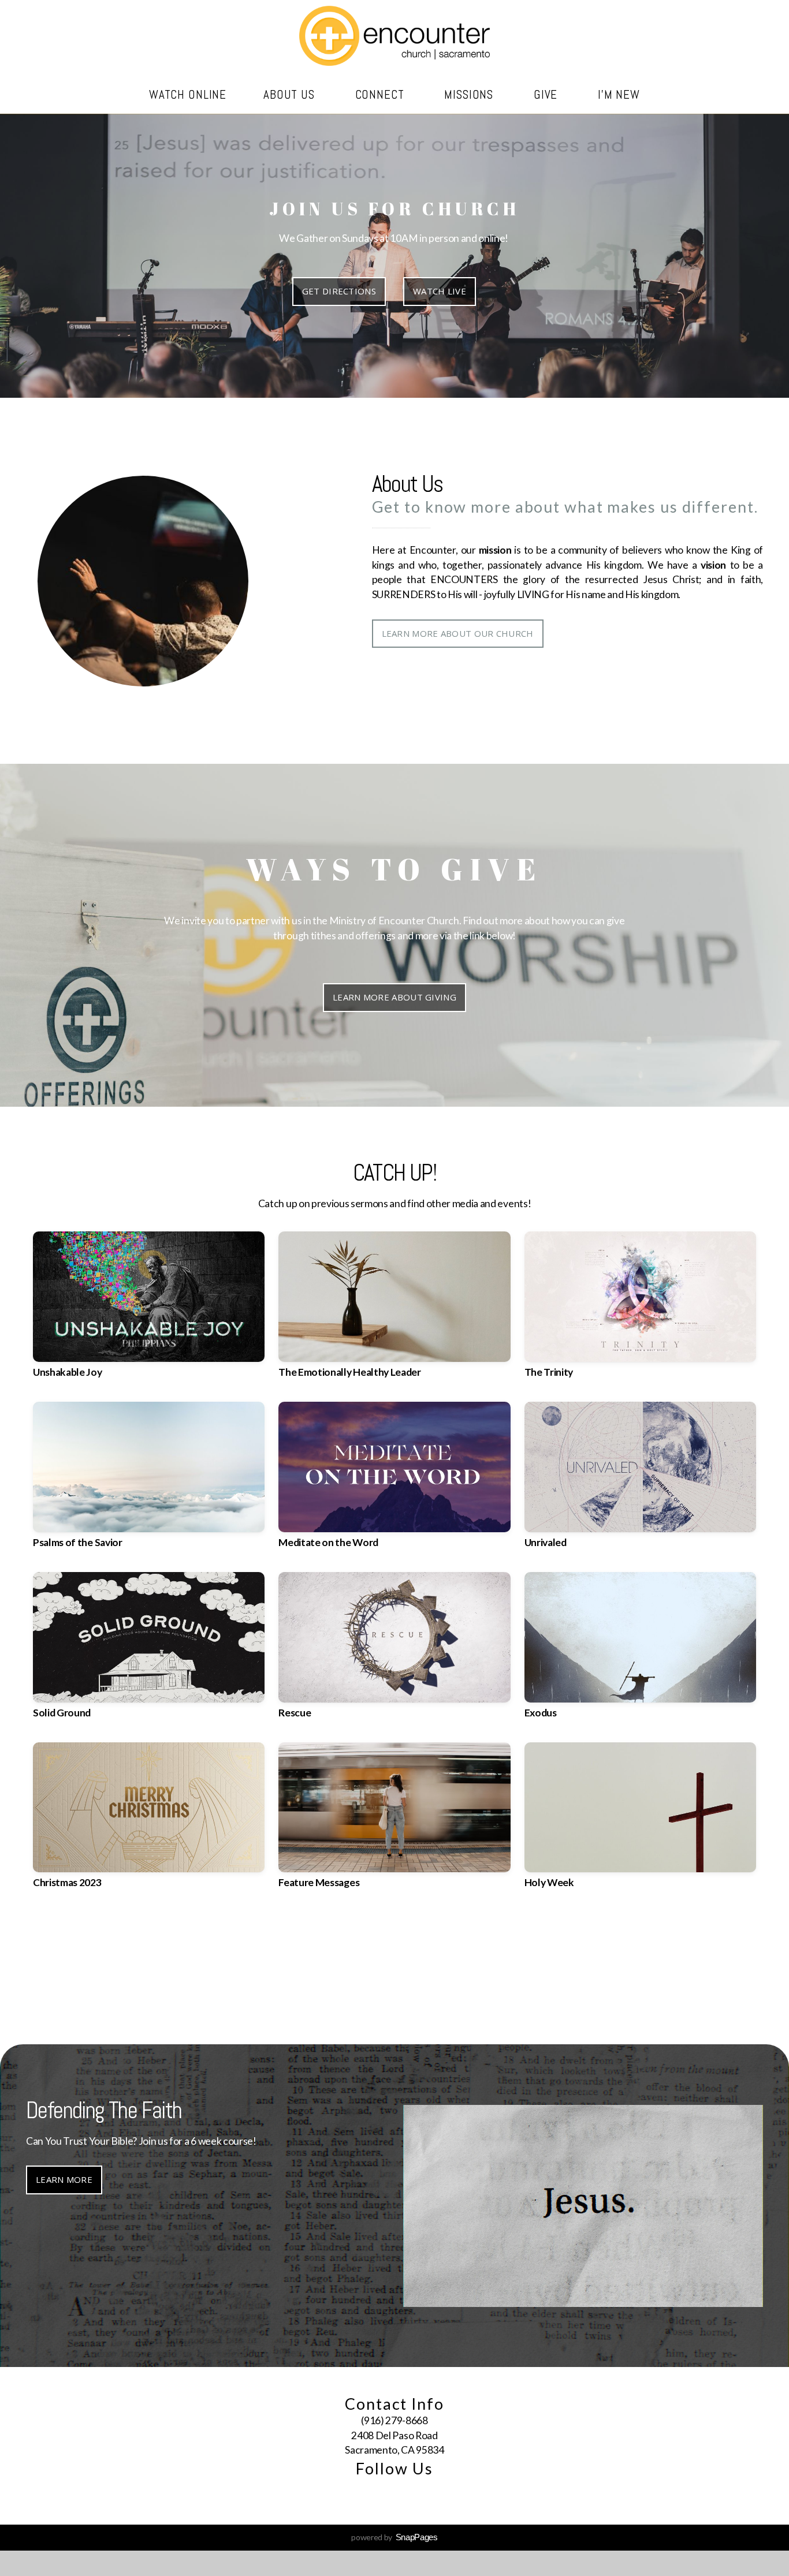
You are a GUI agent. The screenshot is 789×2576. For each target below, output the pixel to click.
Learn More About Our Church (458, 633)
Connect (382, 94)
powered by (394, 2537)
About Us (291, 94)
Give (547, 94)
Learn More (64, 1992)
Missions (470, 94)
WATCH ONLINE (188, 94)
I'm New (619, 94)
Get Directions (339, 291)
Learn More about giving (394, 997)
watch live (440, 291)
